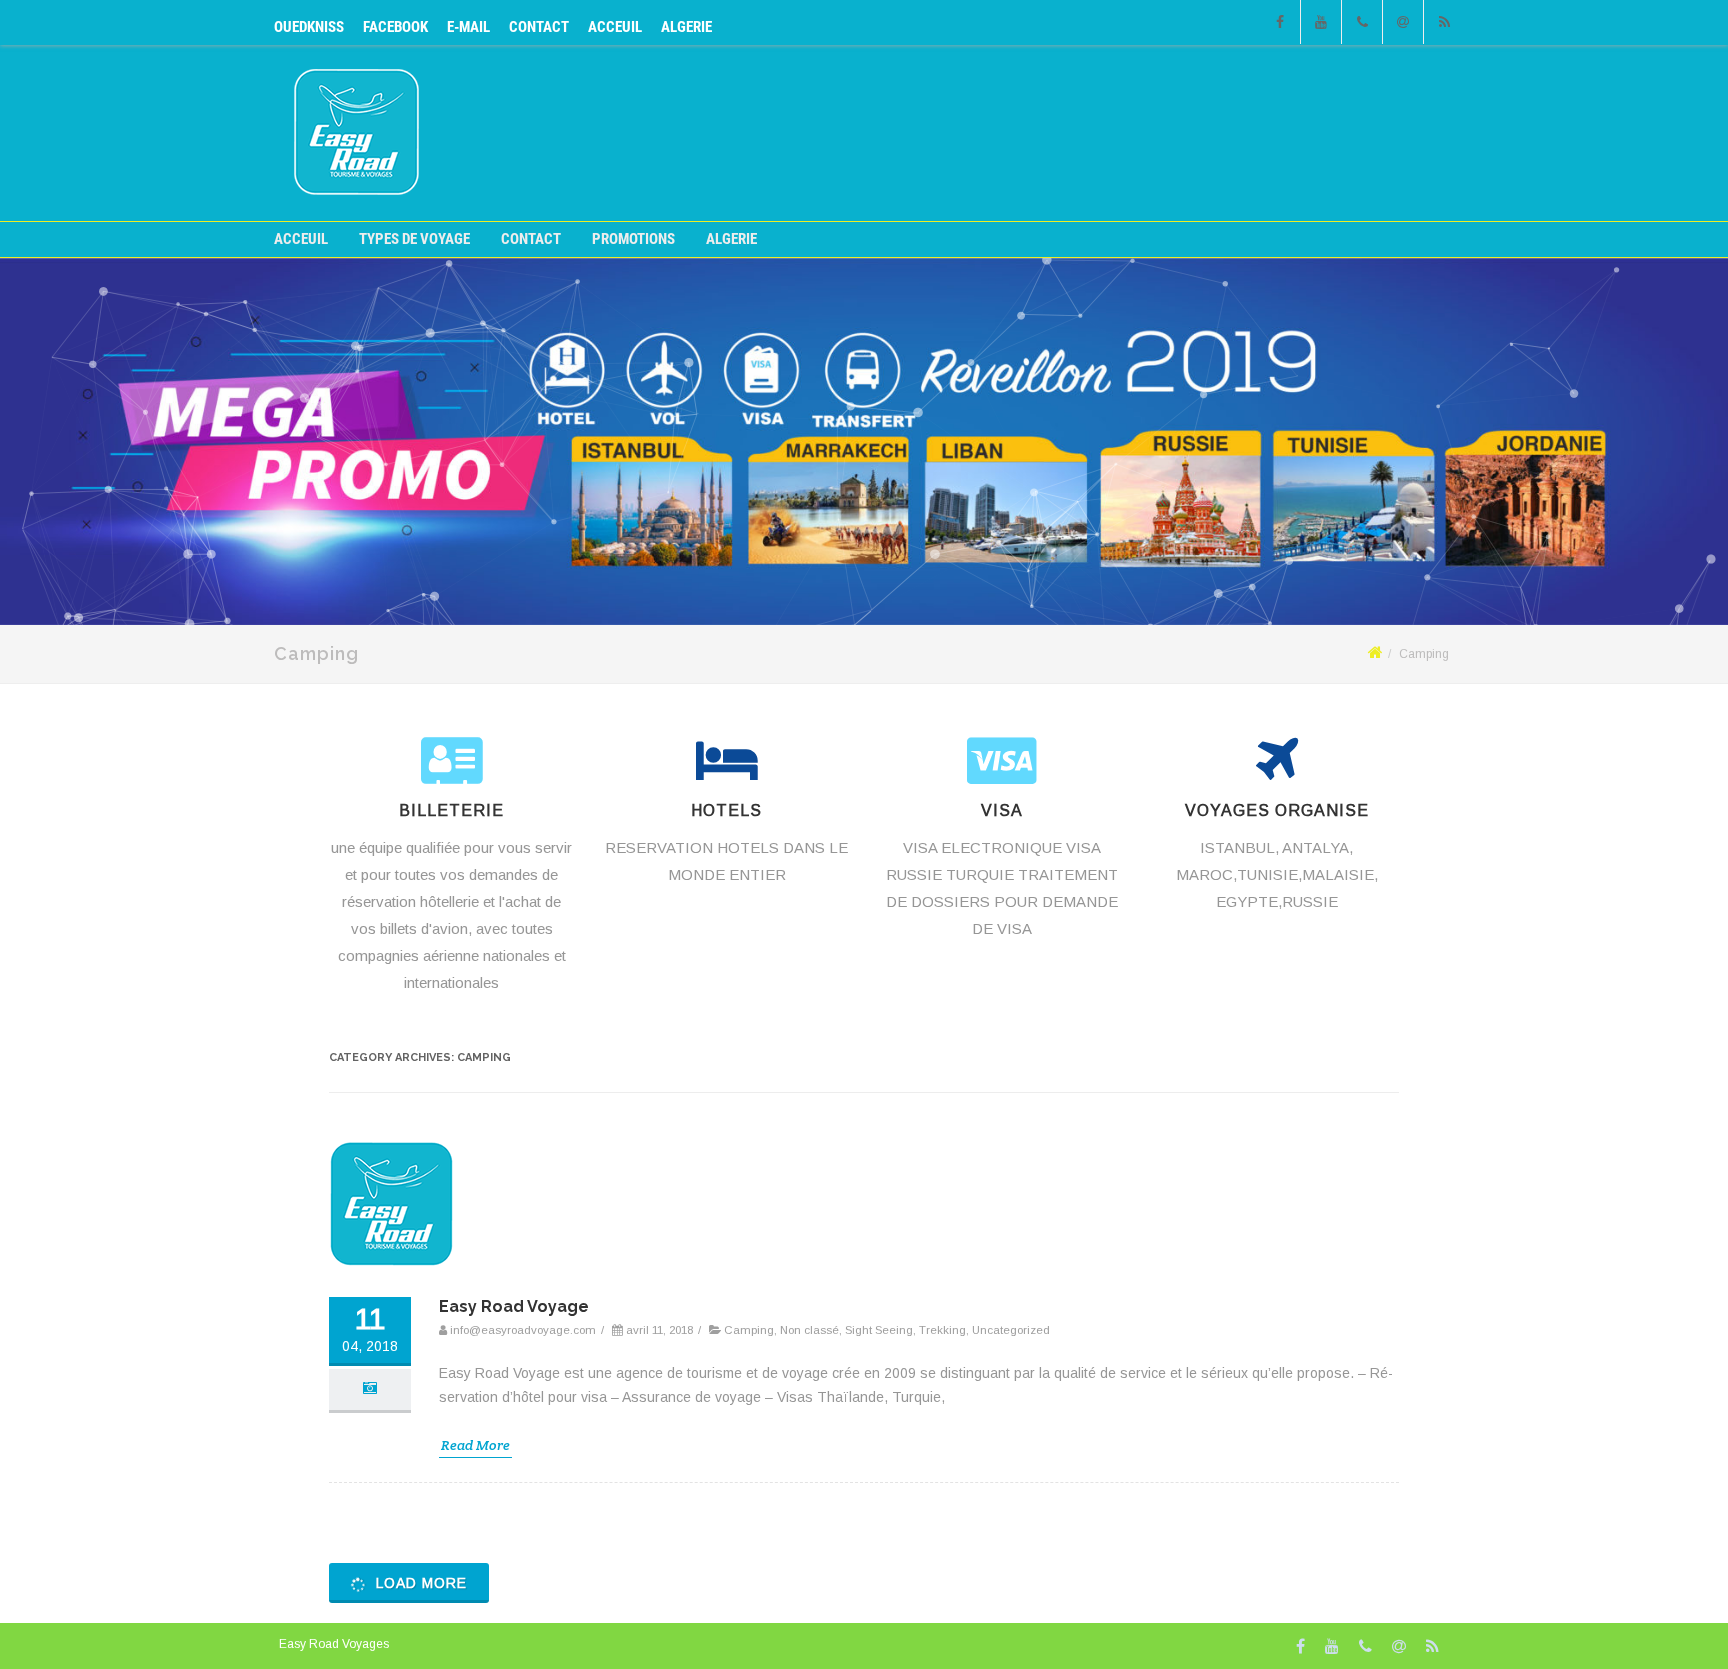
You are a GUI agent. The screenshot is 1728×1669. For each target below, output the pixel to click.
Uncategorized (1011, 1330)
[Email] (1403, 22)
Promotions (633, 239)
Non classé (809, 1330)
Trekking (942, 1330)
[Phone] (1362, 22)
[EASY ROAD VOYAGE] (356, 190)
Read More (475, 1445)
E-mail (468, 27)
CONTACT (539, 27)
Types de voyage (414, 239)
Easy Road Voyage (514, 1306)
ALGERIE (686, 27)
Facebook (395, 27)
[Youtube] (1321, 22)
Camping (749, 1330)
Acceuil (615, 27)
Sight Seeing (879, 1330)
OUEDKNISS (309, 27)
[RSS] (1444, 22)
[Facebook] (1280, 22)
